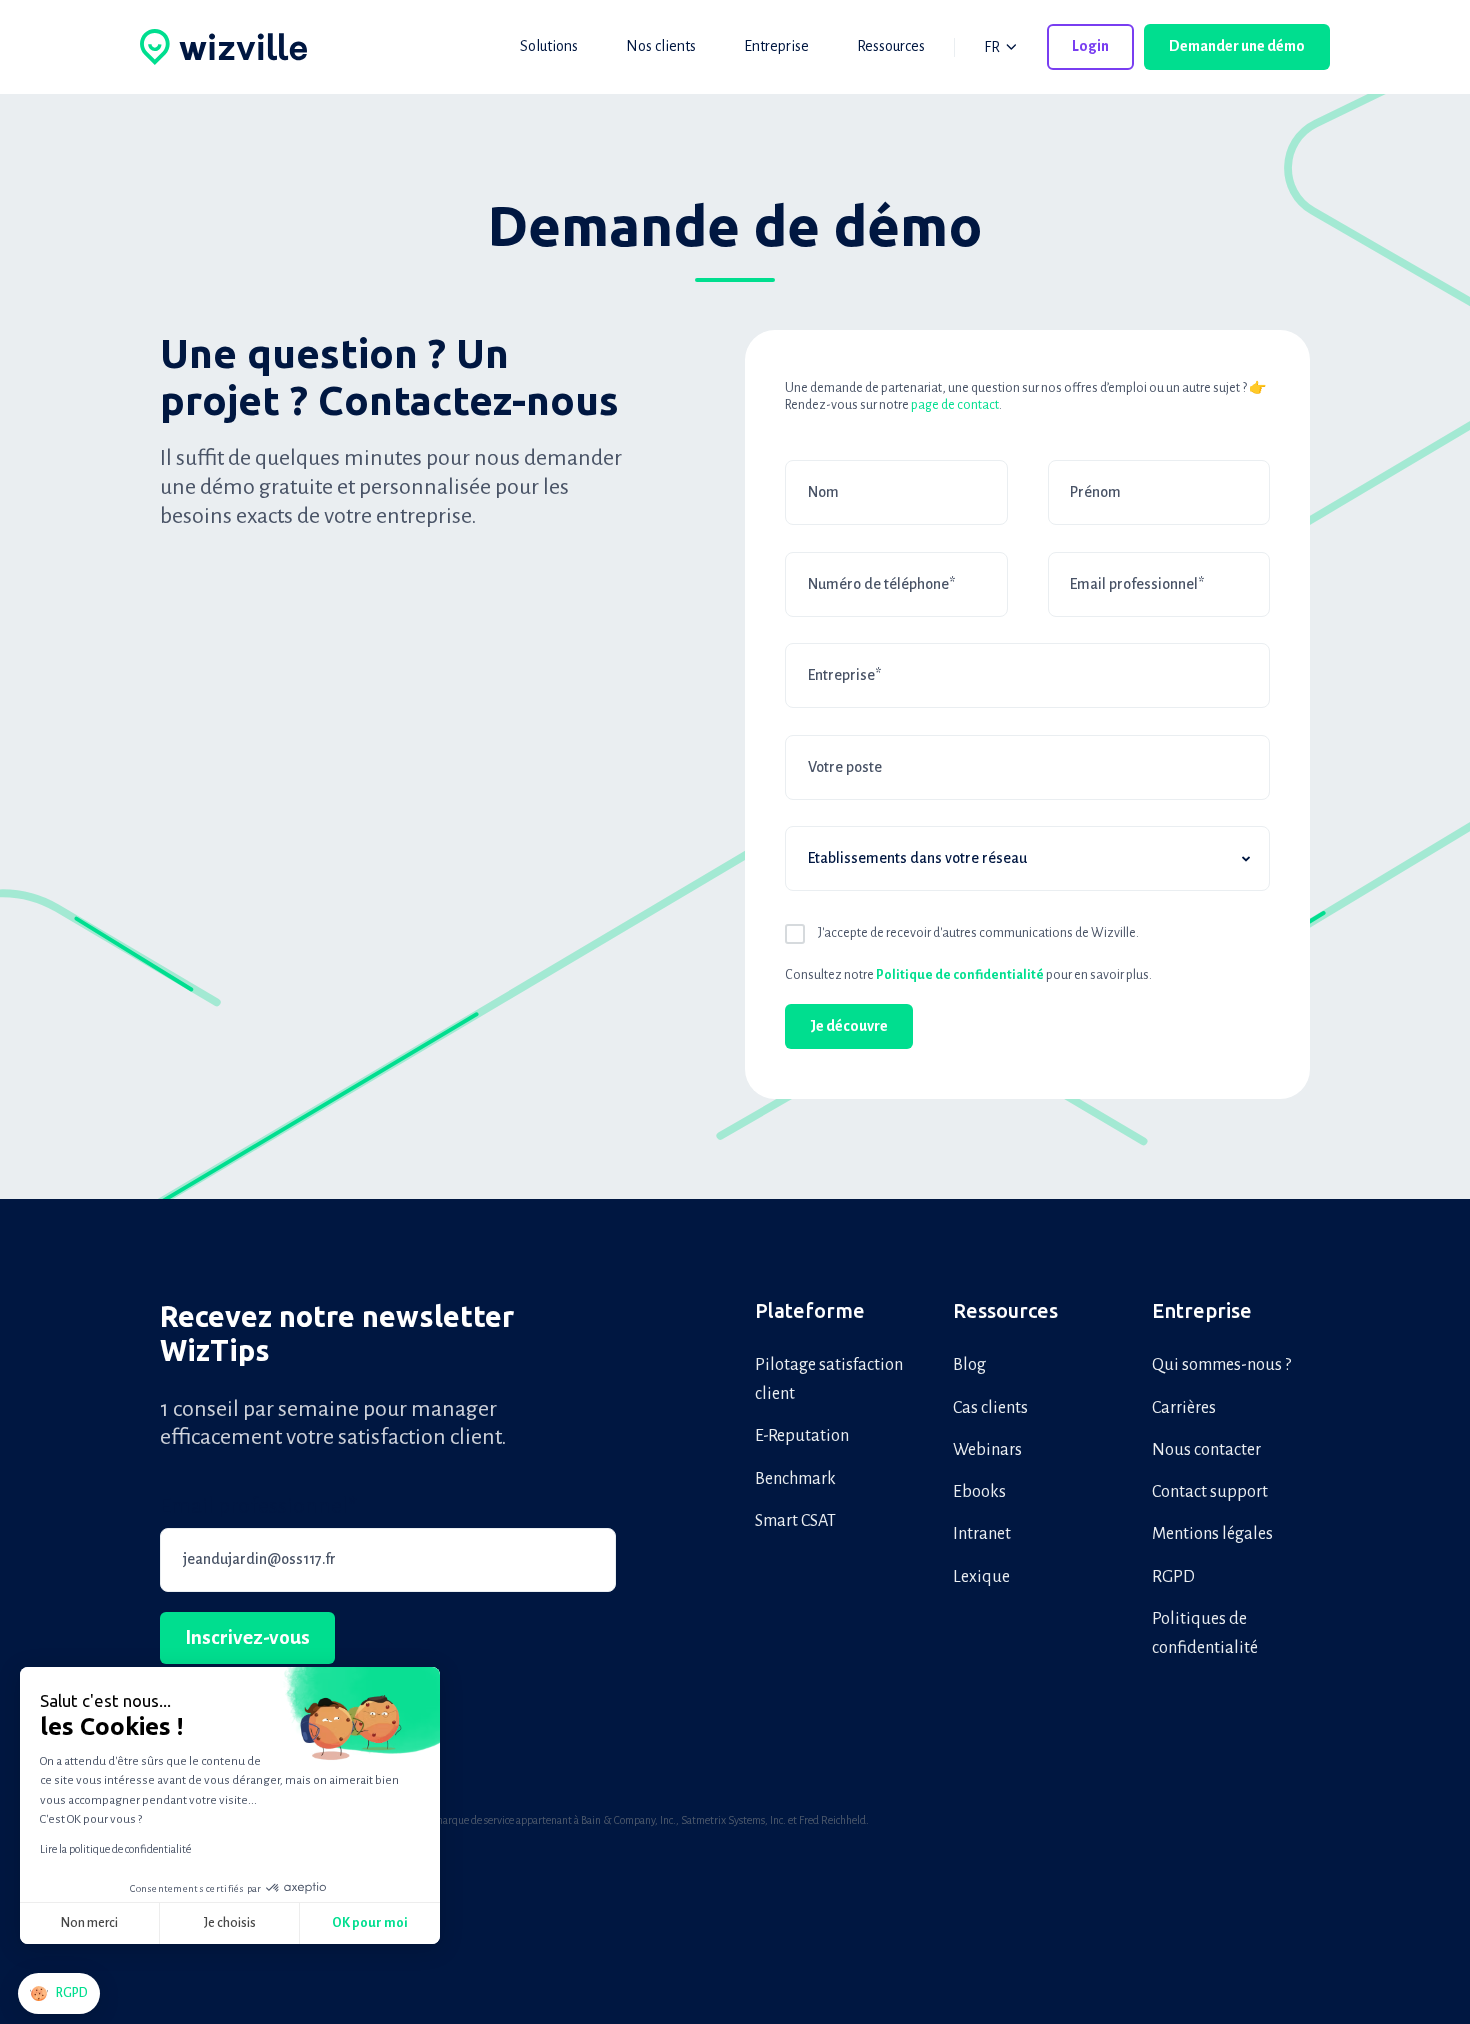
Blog (969, 1365)
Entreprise (1202, 1310)
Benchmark (795, 1479)
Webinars (987, 1450)
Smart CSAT (795, 1521)
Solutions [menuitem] (549, 46)
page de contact (955, 405)
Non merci (89, 1923)
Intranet (982, 1534)
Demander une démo (1237, 46)
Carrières (1184, 1408)
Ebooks (979, 1492)
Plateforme (810, 1310)
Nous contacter (1206, 1450)
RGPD (1173, 1577)
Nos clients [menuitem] (661, 46)
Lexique (981, 1577)
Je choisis (230, 1923)
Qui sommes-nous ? (1221, 1365)
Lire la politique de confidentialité (115, 1849)
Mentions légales (1212, 1534)
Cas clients (990, 1408)
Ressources (1005, 1310)
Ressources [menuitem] (891, 46)
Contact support (1210, 1492)
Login (1090, 46)
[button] (59, 1994)
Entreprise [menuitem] (776, 46)
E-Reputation (802, 1436)
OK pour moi (370, 1923)
